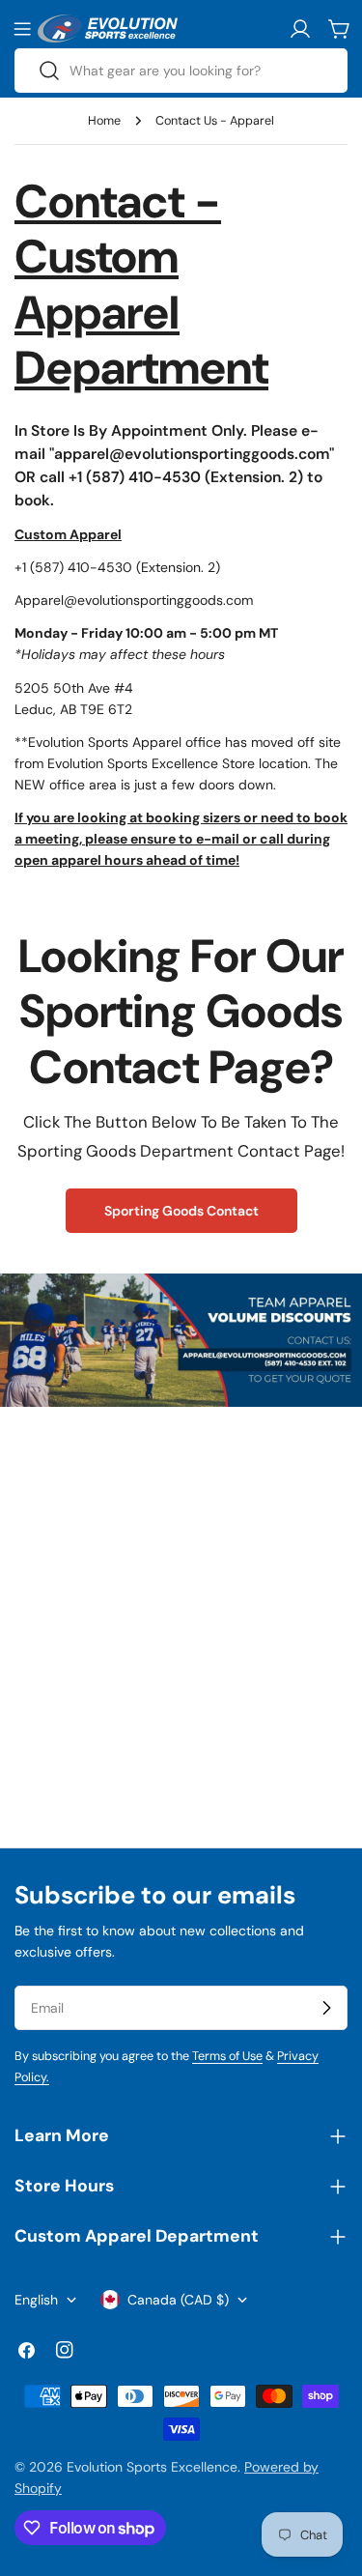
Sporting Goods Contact (181, 1211)
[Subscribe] (326, 2008)
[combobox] (181, 71)
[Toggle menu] (22, 29)
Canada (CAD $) (178, 2300)
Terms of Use (227, 2056)
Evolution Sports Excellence (152, 2467)
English (36, 2300)
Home (104, 121)
